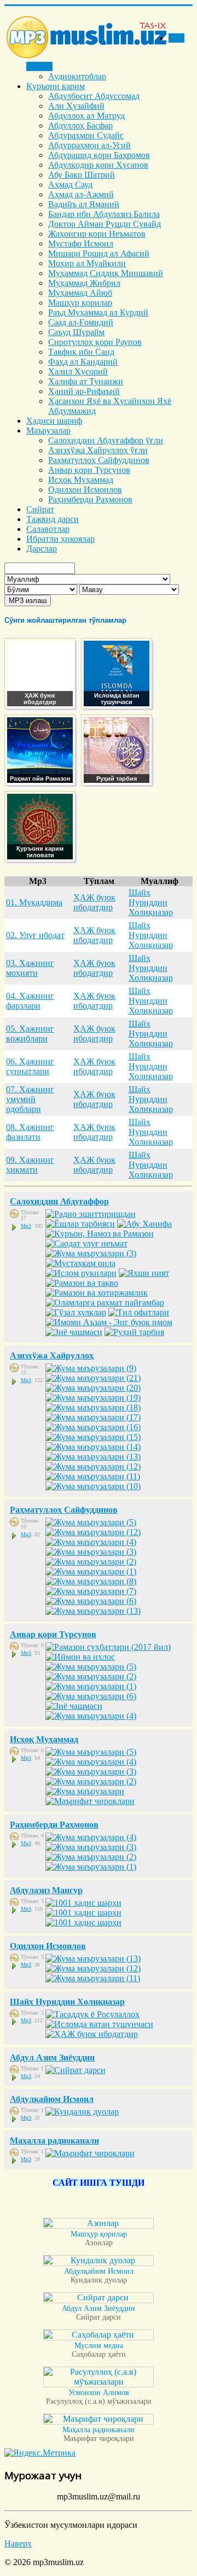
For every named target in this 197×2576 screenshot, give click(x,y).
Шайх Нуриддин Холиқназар (151, 902)
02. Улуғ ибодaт (35, 935)
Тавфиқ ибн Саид (81, 352)
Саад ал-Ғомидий (81, 322)
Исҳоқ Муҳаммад (81, 480)
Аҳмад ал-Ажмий (81, 194)
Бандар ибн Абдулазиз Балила (104, 214)
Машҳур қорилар (80, 303)
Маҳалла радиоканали (54, 2141)
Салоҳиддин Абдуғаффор (59, 1201)
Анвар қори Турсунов (89, 470)
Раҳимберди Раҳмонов (90, 499)
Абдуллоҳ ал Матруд (86, 116)
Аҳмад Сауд (70, 185)
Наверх (18, 2543)
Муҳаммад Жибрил (84, 283)
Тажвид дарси (53, 519)
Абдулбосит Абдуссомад (94, 96)
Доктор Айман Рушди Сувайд (105, 224)
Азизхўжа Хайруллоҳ (52, 1356)
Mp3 (26, 1226)
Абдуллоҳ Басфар (80, 125)
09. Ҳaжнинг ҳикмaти (30, 1165)
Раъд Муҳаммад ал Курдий (98, 312)
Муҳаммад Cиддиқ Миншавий (106, 273)
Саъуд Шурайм (76, 332)
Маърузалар (48, 431)
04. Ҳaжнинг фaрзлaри (30, 1001)
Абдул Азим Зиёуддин (52, 2057)
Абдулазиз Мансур (46, 1890)
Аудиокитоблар (77, 76)
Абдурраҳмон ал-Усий (89, 145)
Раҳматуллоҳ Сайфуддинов (99, 460)
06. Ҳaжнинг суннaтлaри (30, 1066)
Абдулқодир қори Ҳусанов (98, 165)
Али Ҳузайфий (76, 106)
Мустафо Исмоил (81, 244)
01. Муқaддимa (34, 902)
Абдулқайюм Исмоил (52, 2099)
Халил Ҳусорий (78, 371)
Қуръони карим (56, 86)
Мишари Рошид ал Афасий (99, 253)
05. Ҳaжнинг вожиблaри (30, 1034)
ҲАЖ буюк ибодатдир (94, 902)
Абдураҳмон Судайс (86, 135)
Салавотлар (48, 529)
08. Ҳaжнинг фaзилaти (30, 1132)
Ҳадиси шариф (54, 421)
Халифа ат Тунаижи (86, 381)
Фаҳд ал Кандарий (83, 362)
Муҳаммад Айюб (80, 293)
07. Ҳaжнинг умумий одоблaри (30, 1099)
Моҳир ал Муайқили (87, 263)
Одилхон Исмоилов (85, 490)
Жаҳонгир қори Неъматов (97, 234)
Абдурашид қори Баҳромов (99, 155)
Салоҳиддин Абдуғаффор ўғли (106, 440)
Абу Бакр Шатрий (82, 175)
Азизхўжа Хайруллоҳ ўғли (98, 450)
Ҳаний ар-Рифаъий (84, 391)
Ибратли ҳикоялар (60, 539)
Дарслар (42, 549)
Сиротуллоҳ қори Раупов (95, 342)
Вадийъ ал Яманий (84, 204)
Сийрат (40, 509)
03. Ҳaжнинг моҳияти (30, 968)
